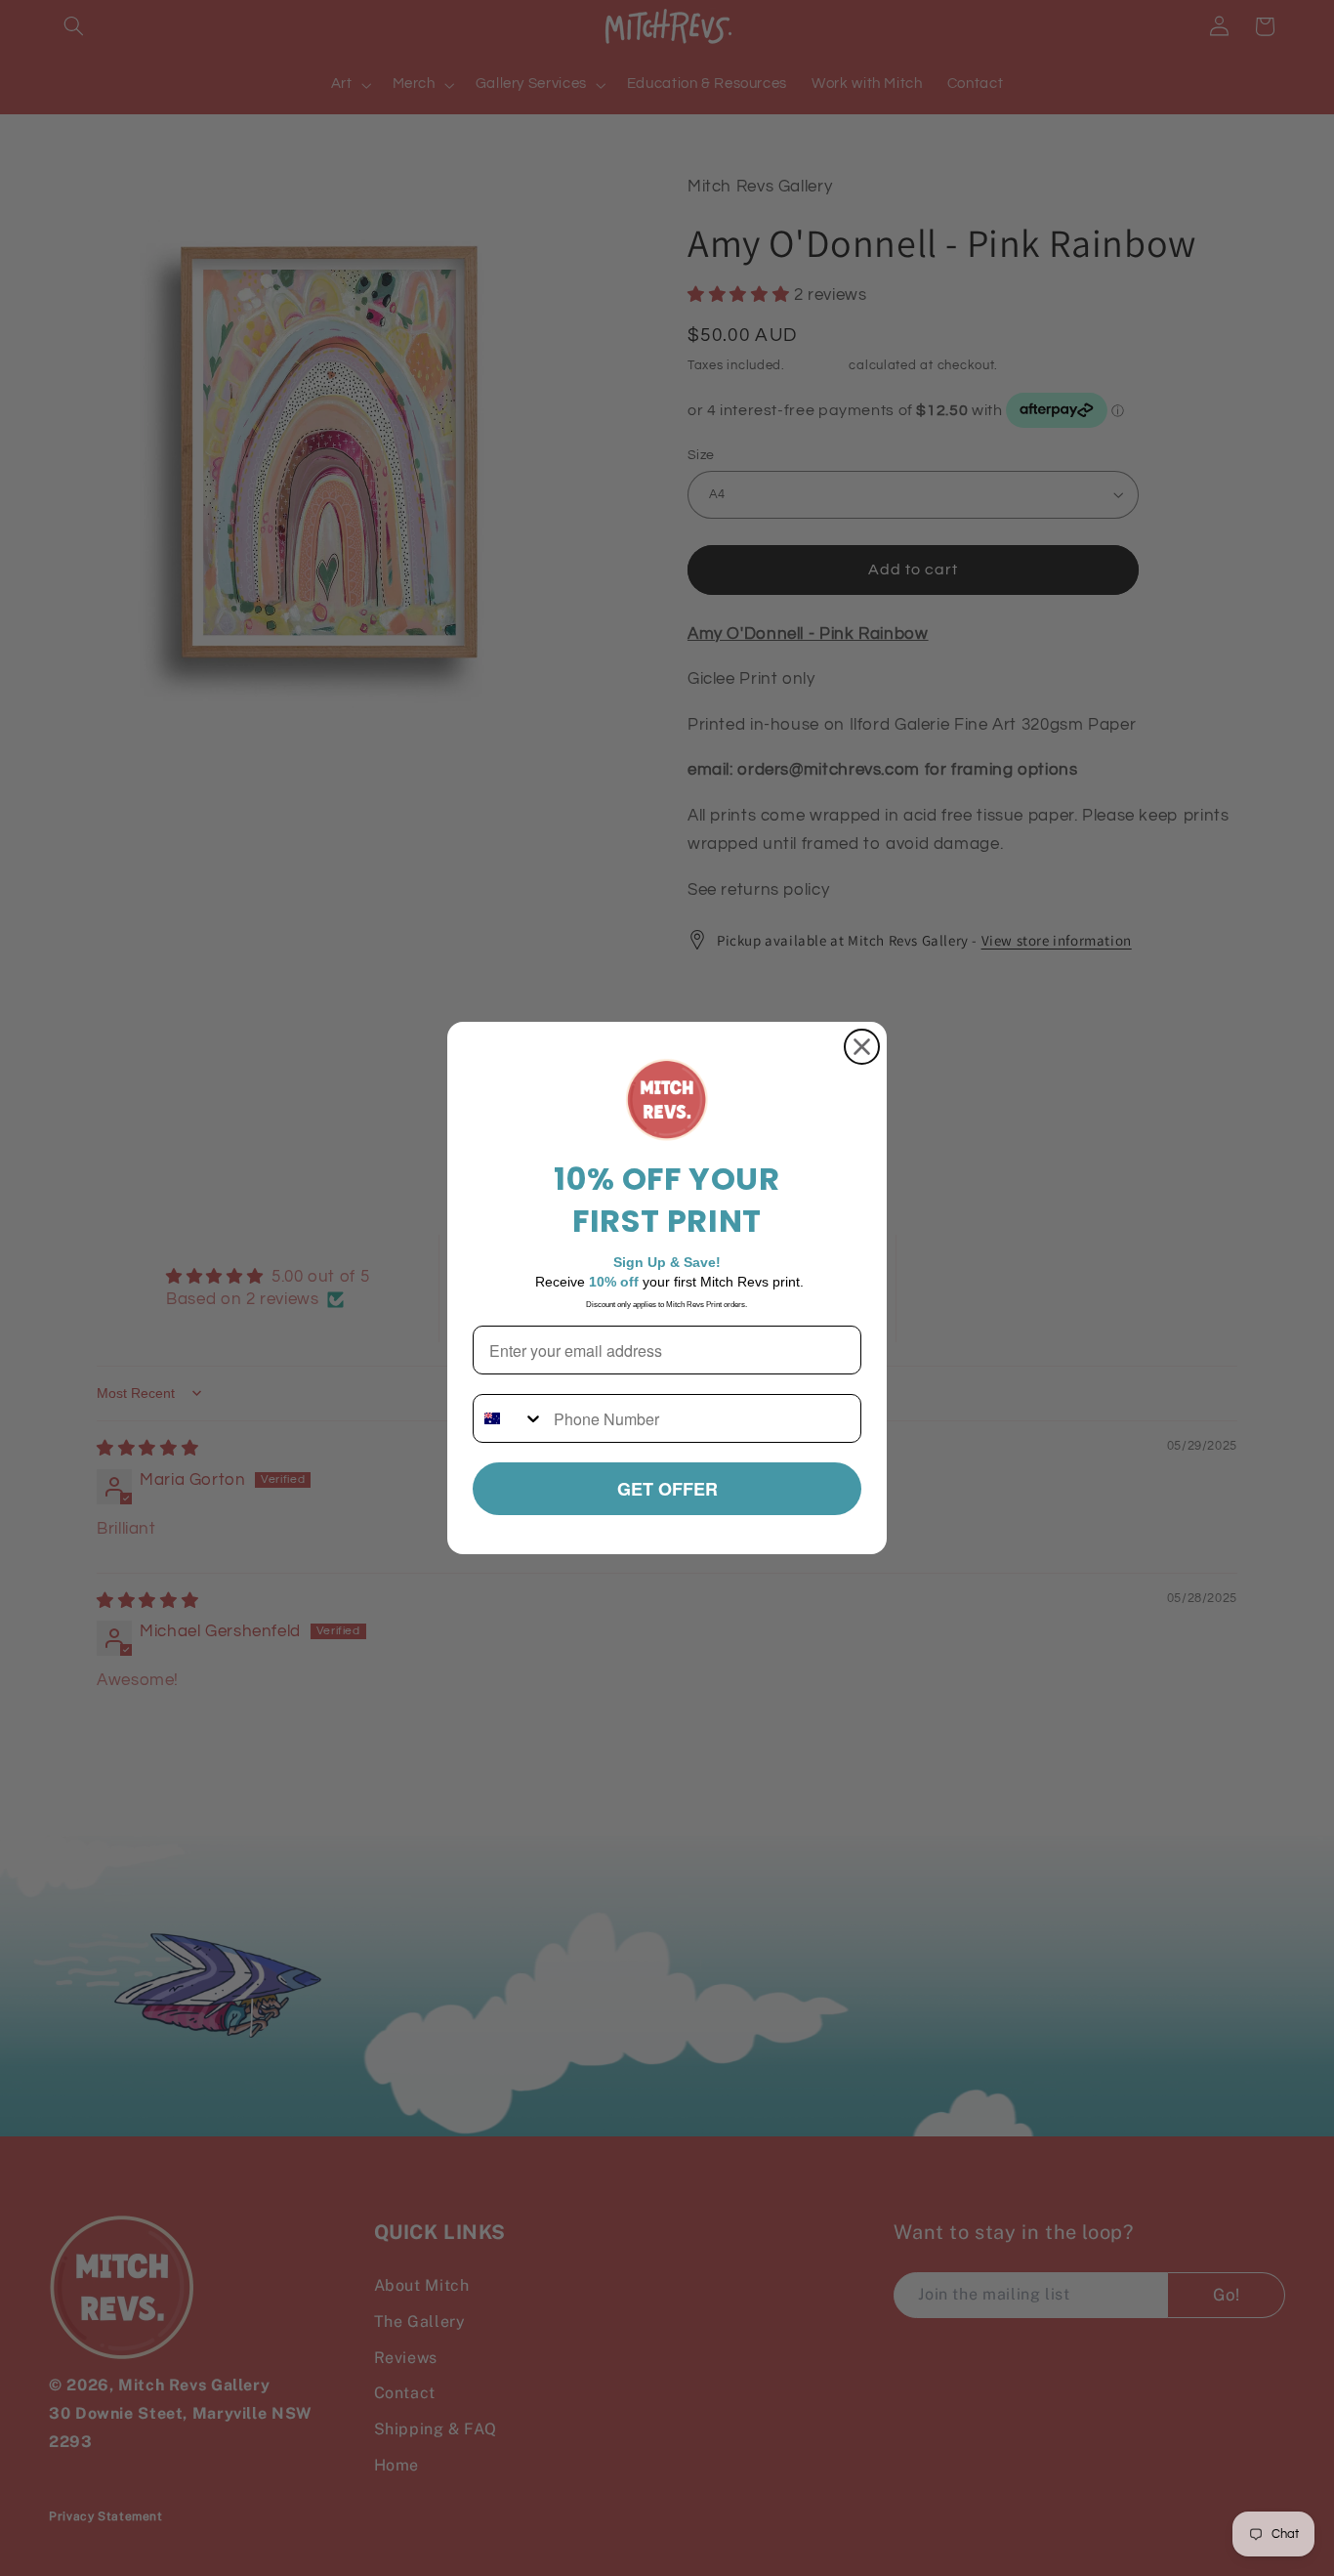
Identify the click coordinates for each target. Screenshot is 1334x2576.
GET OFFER (667, 1489)
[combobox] (509, 1418)
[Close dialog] (862, 1047)
